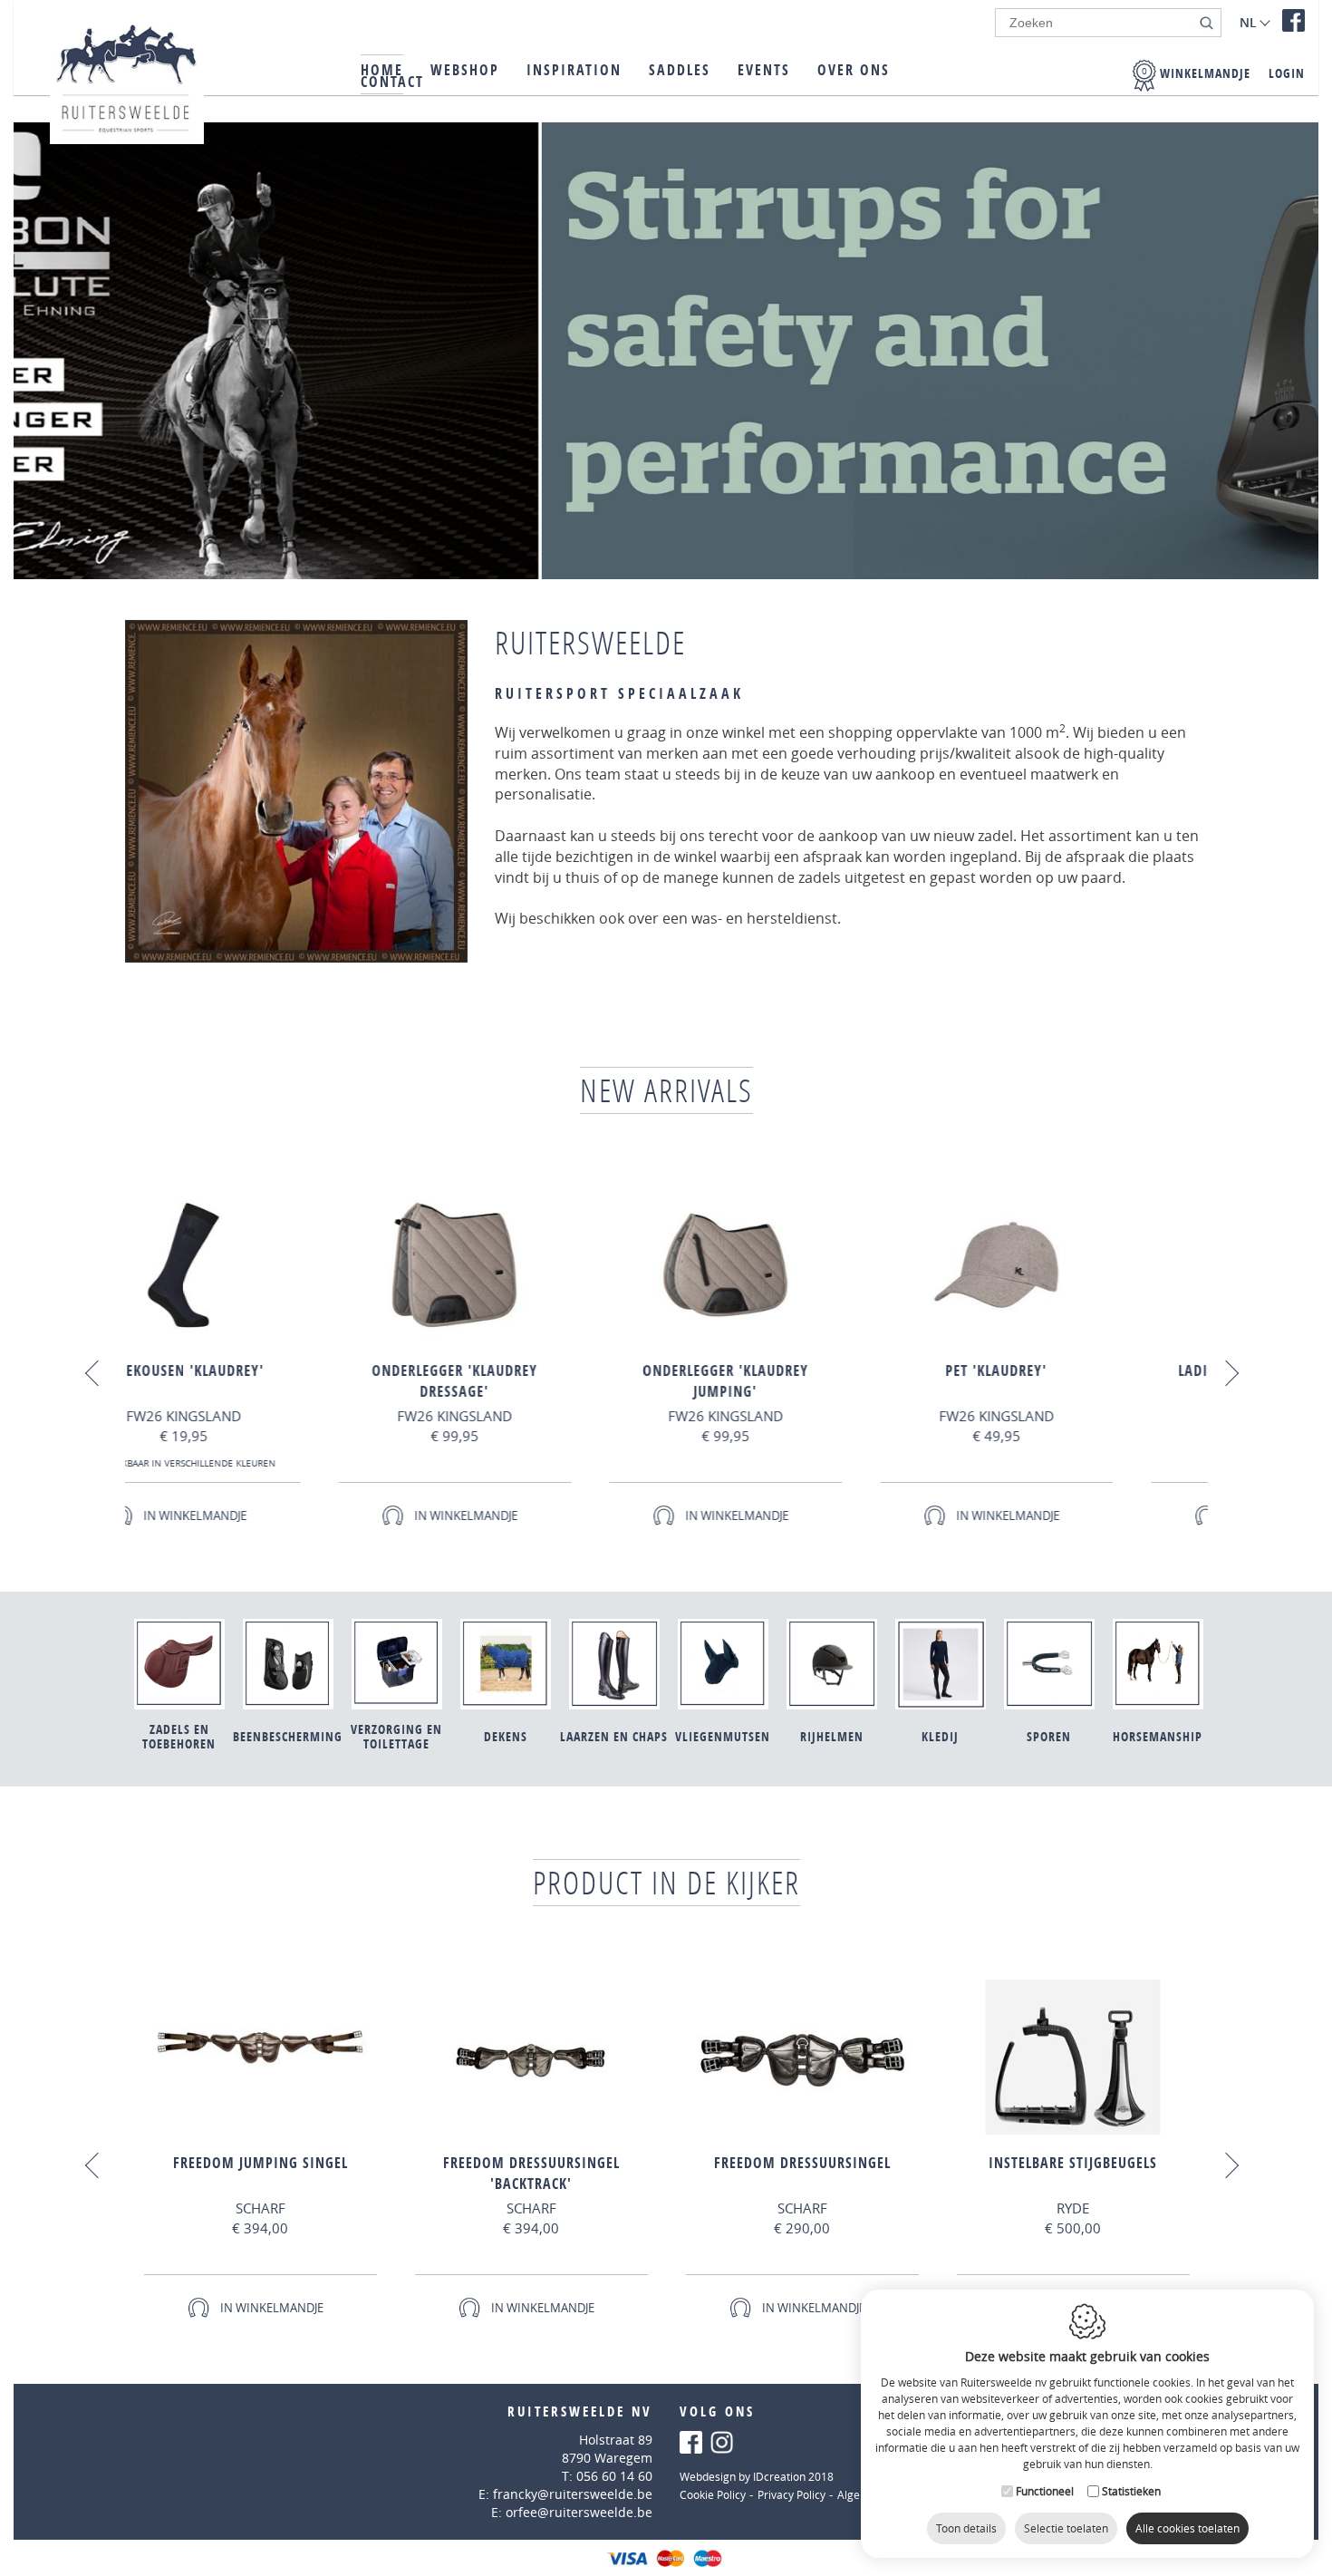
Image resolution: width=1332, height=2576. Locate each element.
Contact (392, 82)
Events (764, 70)
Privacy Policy (791, 2494)
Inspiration (574, 70)
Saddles (680, 70)
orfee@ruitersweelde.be (579, 2512)
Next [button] (1225, 1373)
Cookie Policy (713, 2494)
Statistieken (1131, 2491)
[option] (355, 1364)
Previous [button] (97, 1373)
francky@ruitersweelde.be (573, 2494)
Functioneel (1045, 2491)
